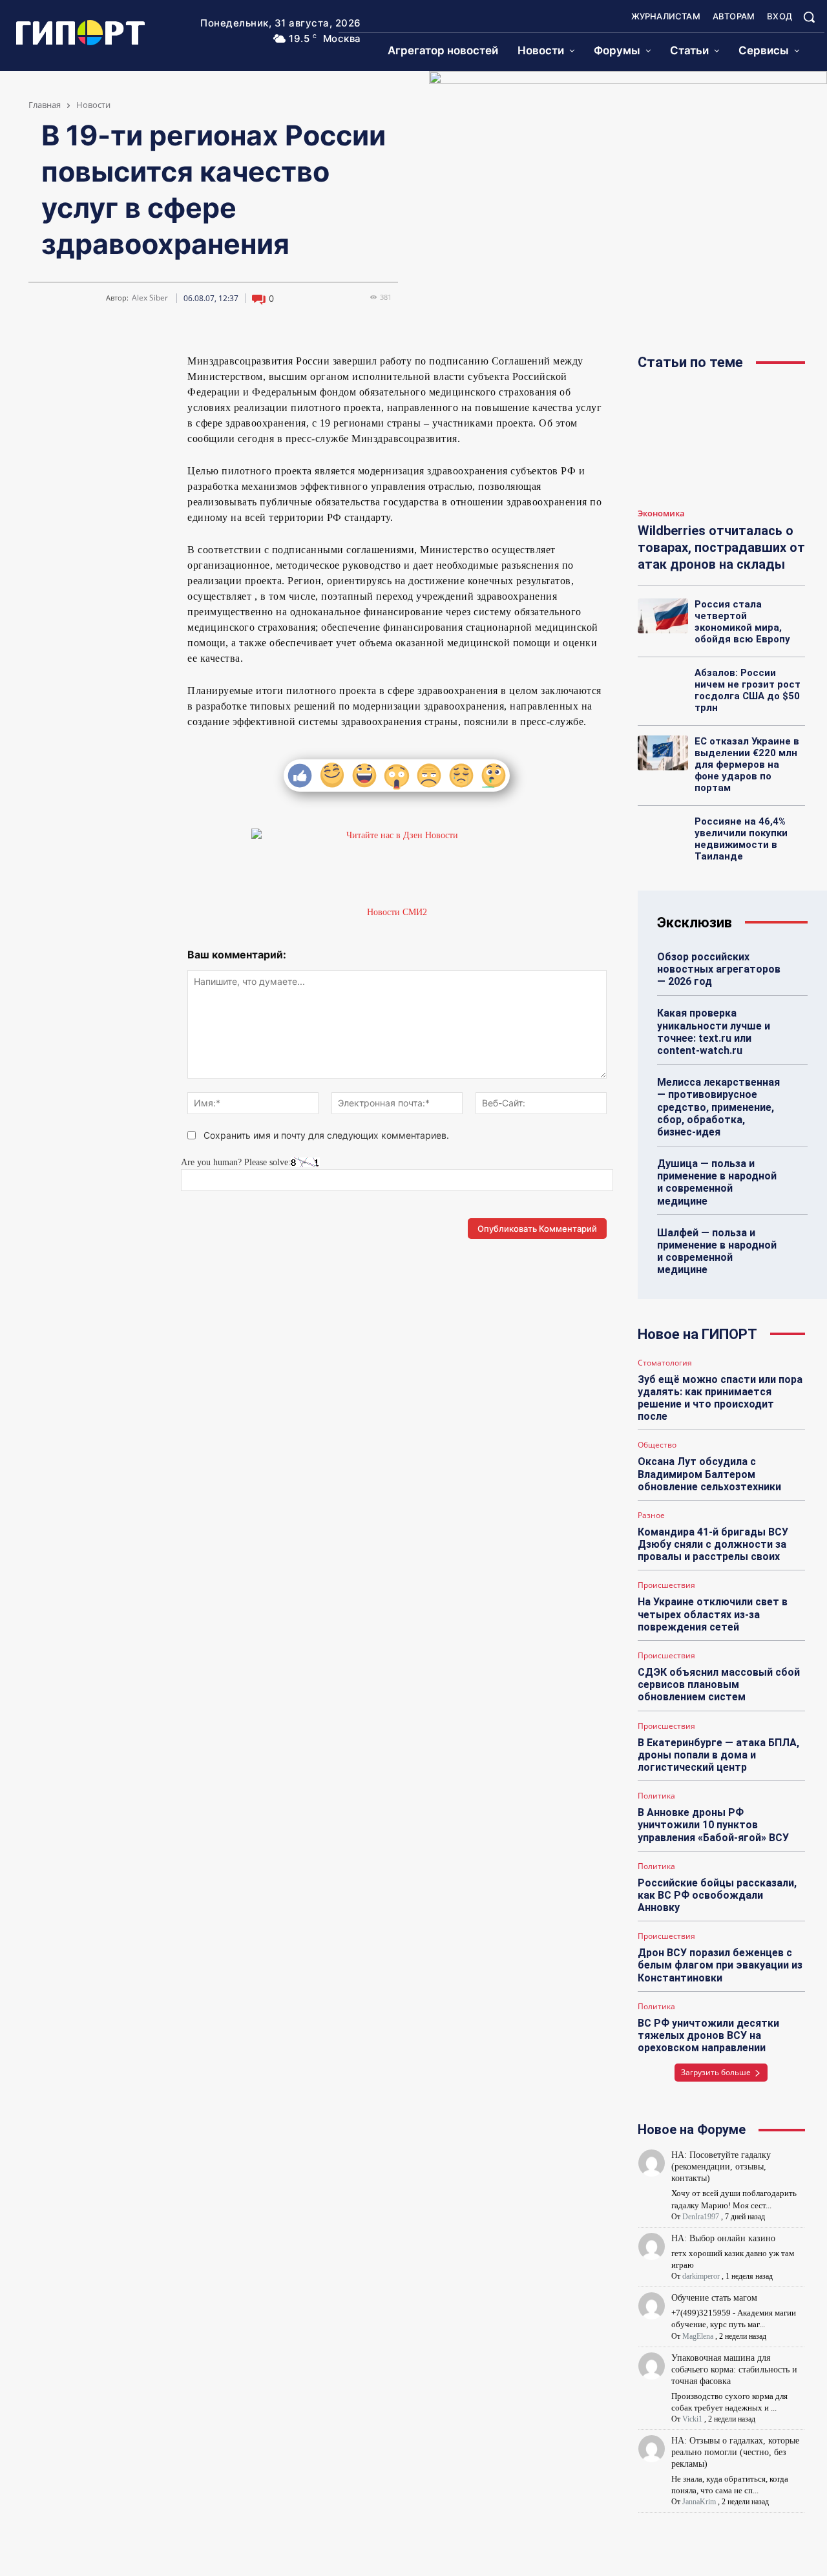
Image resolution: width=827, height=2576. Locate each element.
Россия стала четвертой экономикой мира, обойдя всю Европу (742, 622)
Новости (93, 105)
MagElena (698, 2336)
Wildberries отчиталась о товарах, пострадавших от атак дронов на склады (721, 547)
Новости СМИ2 (397, 912)
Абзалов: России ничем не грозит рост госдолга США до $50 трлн (748, 690)
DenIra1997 (701, 2217)
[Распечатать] (89, 397)
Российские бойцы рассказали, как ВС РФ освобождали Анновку (717, 1895)
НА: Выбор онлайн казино (723, 2238)
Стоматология (665, 1363)
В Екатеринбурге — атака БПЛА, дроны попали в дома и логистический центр (718, 1755)
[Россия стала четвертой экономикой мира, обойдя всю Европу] (663, 616)
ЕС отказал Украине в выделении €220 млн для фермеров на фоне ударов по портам (747, 765)
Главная (45, 105)
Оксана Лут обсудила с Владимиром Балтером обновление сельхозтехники (709, 1474)
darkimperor (701, 2276)
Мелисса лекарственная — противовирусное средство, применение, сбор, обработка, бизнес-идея (718, 1107)
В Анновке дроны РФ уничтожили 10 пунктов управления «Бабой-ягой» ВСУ (713, 1825)
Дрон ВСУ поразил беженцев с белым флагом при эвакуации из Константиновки (720, 1965)
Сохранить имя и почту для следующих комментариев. (326, 1135)
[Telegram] (74, 366)
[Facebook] (104, 366)
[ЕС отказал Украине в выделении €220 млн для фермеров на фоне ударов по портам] (663, 753)
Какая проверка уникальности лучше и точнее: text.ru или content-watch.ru (714, 1032)
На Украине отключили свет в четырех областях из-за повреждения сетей (713, 1614)
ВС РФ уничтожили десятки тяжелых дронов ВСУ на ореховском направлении (708, 2035)
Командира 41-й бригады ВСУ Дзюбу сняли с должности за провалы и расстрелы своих (713, 1544)
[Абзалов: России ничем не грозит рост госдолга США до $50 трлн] (663, 684)
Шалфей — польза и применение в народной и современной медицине (717, 1251)
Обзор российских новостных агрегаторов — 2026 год (719, 969)
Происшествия (666, 1585)
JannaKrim (699, 2502)
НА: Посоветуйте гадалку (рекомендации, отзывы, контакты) (721, 2167)
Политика (656, 1796)
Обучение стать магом (714, 2298)
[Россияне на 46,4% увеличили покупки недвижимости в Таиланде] (663, 833)
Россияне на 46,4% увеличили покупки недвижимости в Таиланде (741, 839)
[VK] (45, 366)
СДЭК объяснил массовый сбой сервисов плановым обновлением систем (719, 1684)
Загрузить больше (716, 2072)
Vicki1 (692, 2419)
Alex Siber (150, 298)
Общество (657, 1445)
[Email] (134, 366)
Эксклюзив (695, 923)
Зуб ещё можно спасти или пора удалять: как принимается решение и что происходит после (720, 1398)
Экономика (661, 514)
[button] (809, 17)
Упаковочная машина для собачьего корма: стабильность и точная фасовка (734, 2370)
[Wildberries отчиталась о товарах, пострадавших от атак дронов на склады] (721, 442)
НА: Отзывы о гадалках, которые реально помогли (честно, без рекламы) (735, 2452)
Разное (651, 1515)
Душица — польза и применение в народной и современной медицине (717, 1182)
